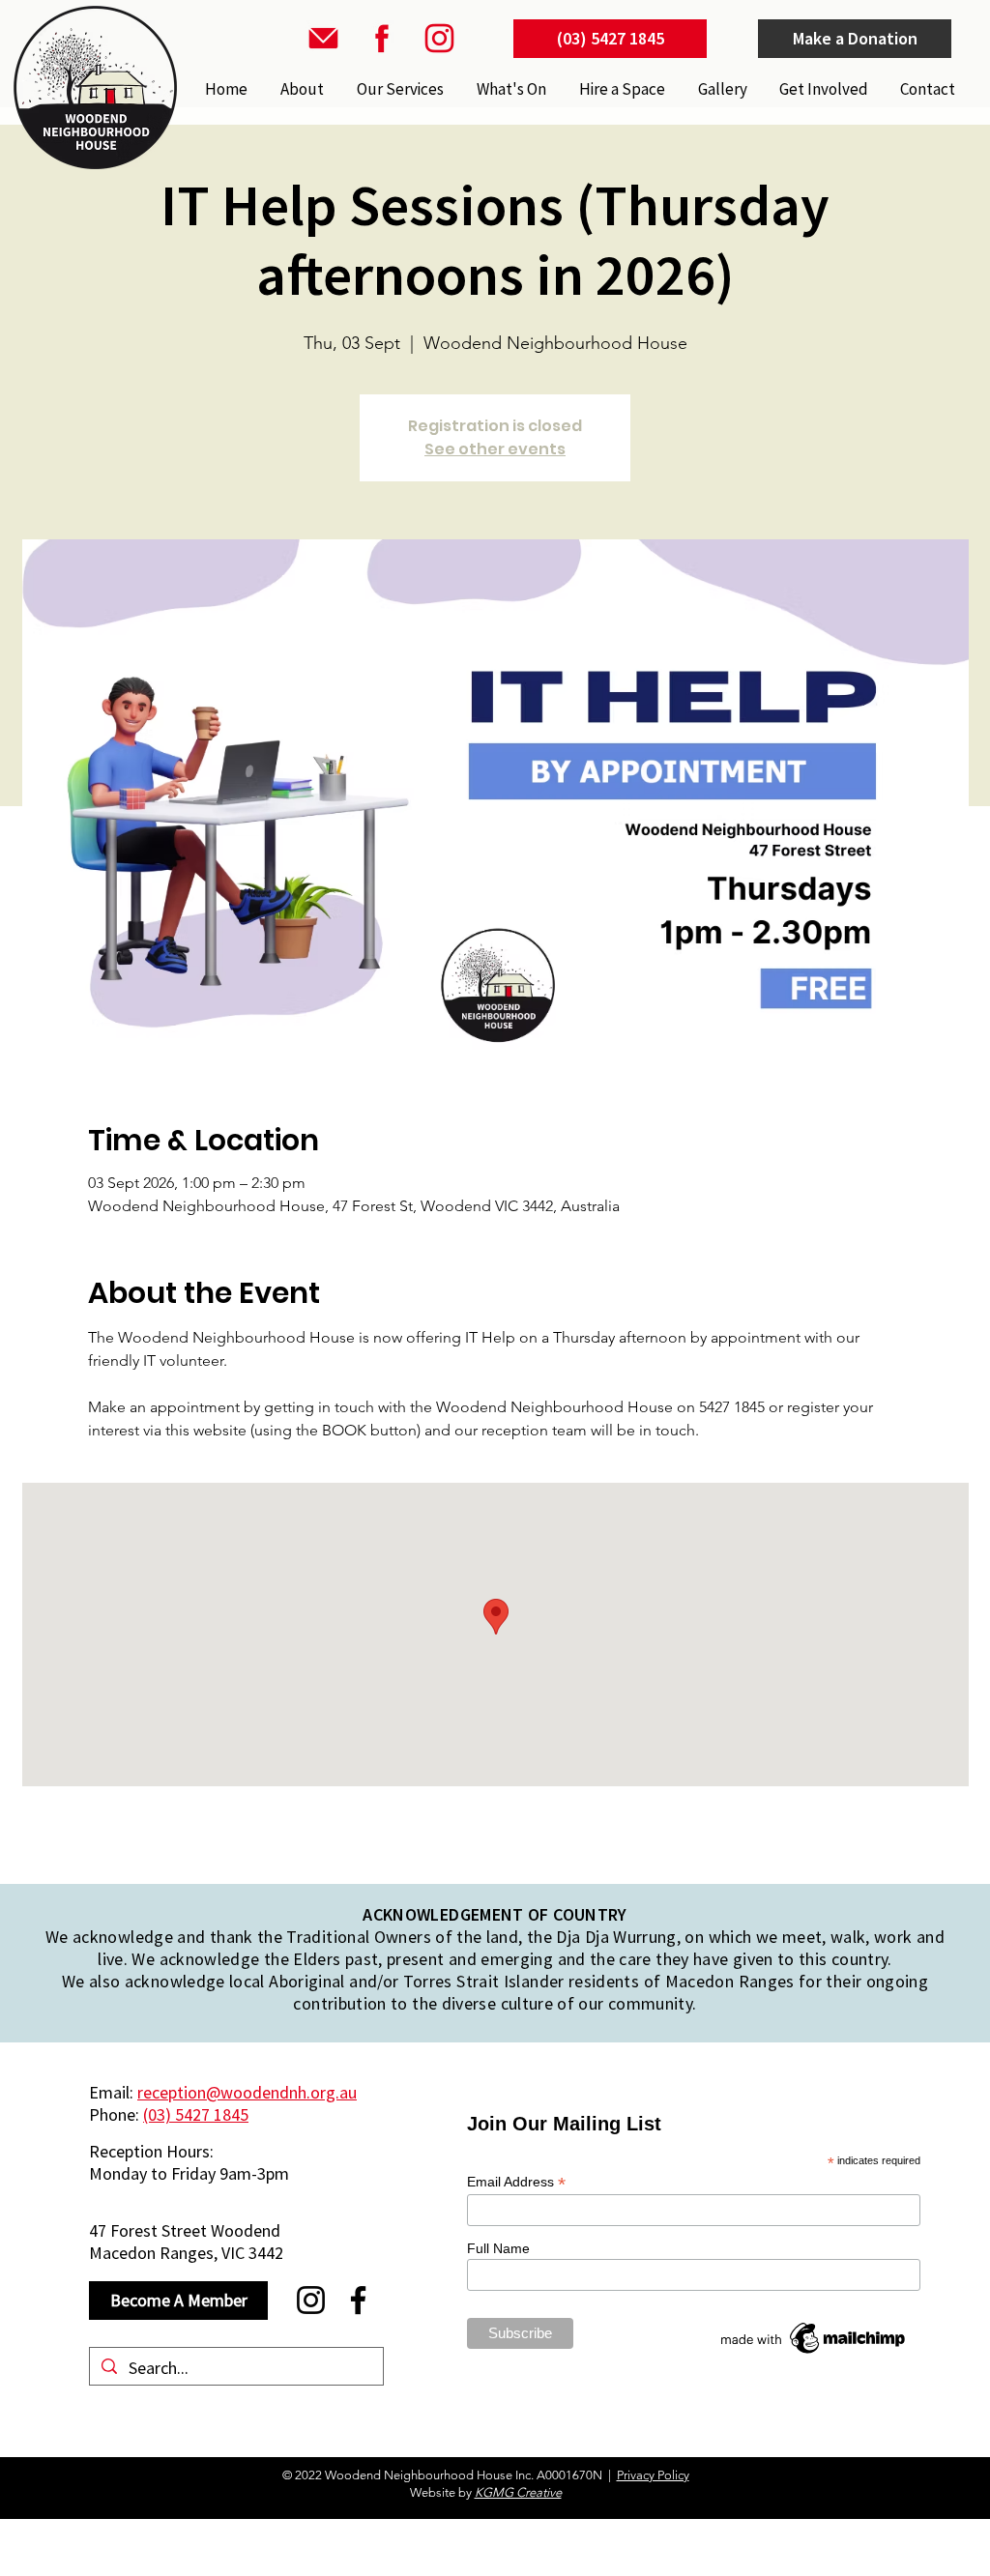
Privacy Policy (653, 2475)
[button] (398, 89)
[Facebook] (358, 2300)
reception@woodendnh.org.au (247, 2092)
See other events (495, 449)
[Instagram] (311, 2300)
